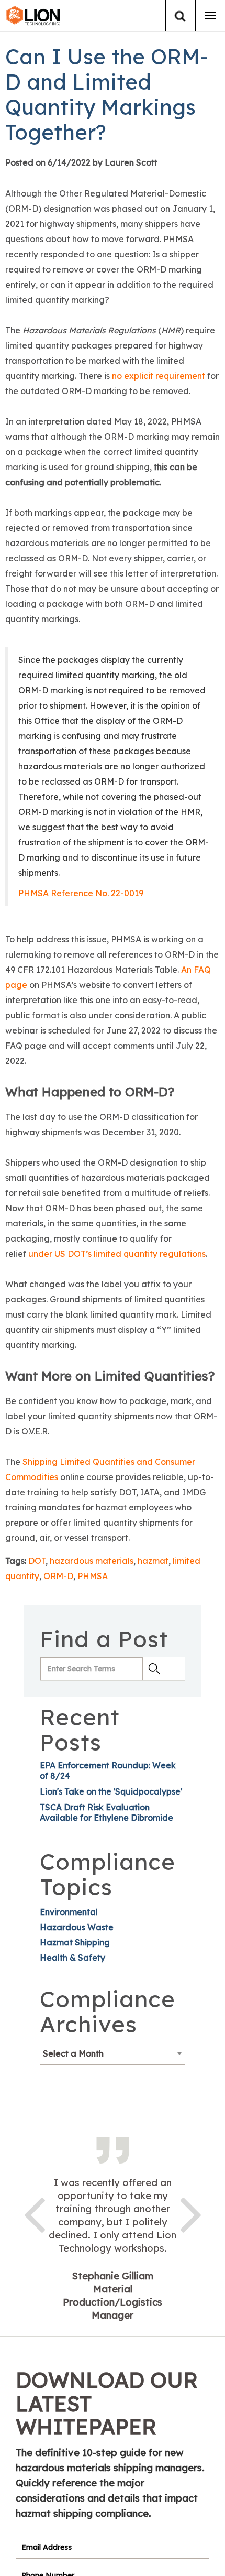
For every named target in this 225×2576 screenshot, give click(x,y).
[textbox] (113, 2053)
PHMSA (93, 1576)
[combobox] (113, 2053)
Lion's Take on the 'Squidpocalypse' (111, 1791)
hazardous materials (92, 1561)
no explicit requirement (159, 376)
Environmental (69, 1912)
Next (191, 2213)
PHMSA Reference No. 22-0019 (81, 893)
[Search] (180, 16)
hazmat (153, 1561)
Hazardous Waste (77, 1927)
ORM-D (58, 1576)
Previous (34, 2213)
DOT (37, 1561)
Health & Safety (72, 1958)
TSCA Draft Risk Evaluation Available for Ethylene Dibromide (106, 1812)
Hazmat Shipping (75, 1942)
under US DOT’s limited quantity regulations (117, 1254)
